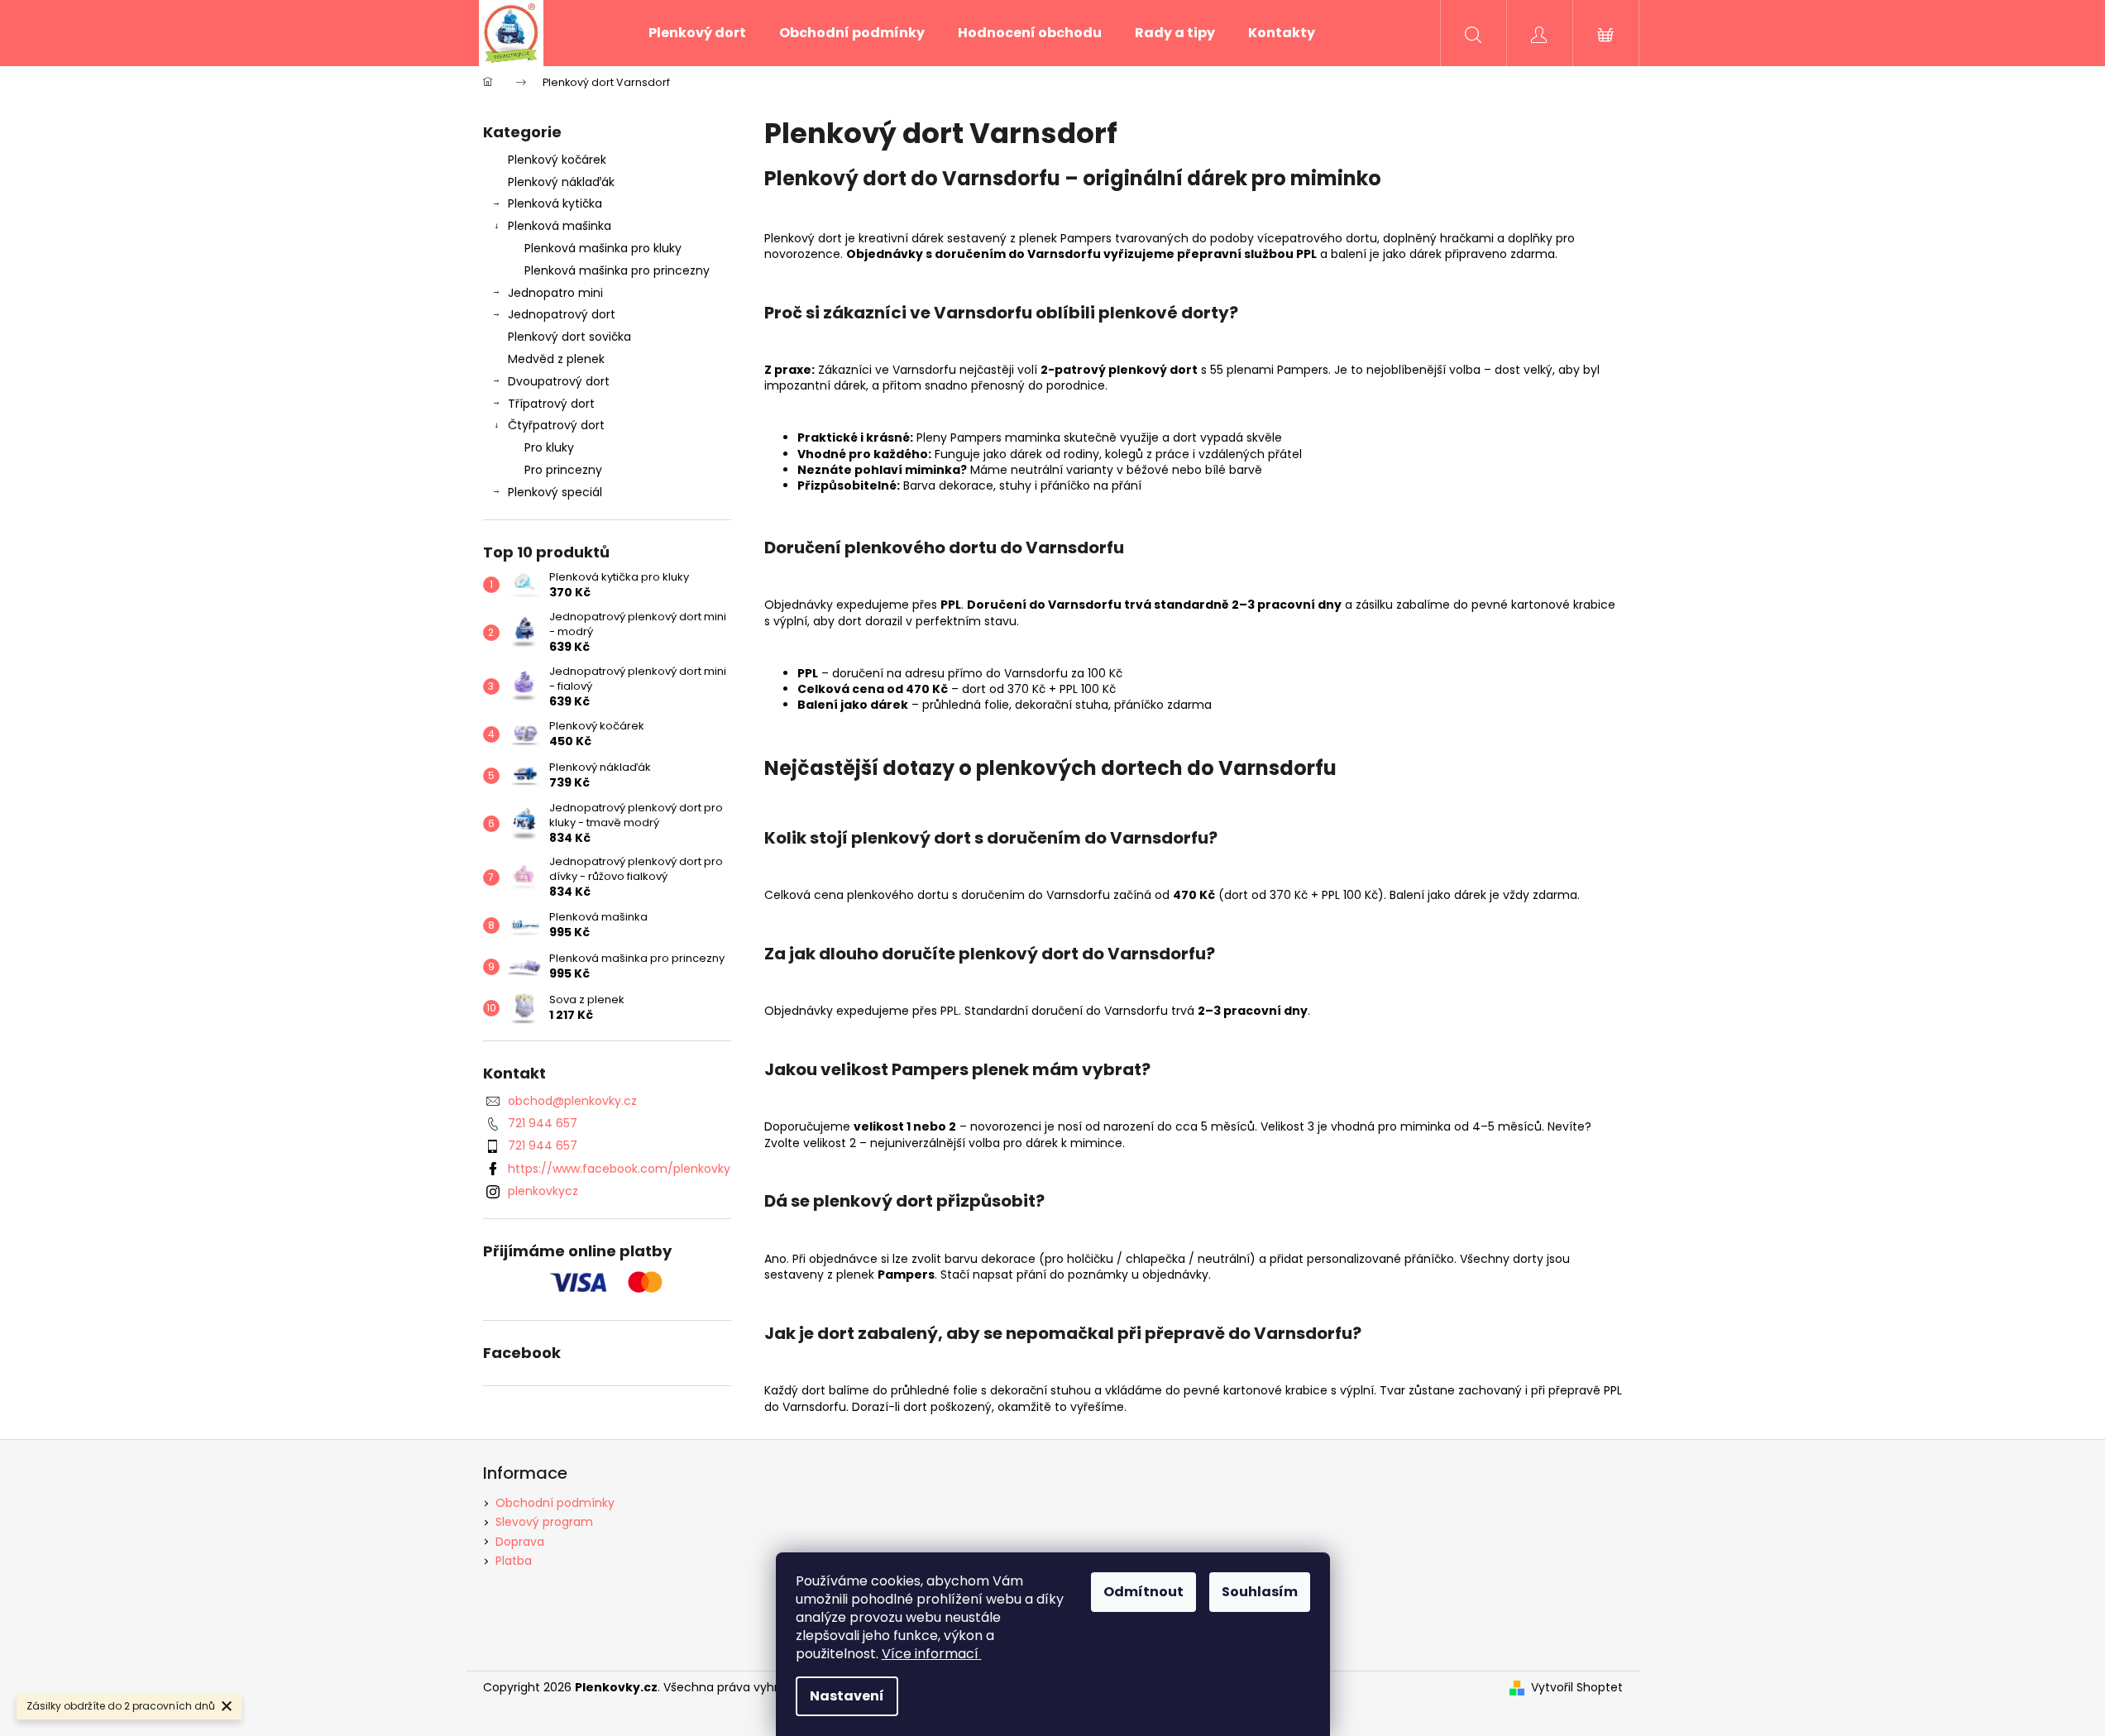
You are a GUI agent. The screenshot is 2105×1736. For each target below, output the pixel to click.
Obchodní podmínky (555, 1503)
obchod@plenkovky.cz (572, 1101)
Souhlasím (1260, 1592)
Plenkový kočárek (557, 160)
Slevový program (544, 1522)
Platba (514, 1561)
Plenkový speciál (555, 492)
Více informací (930, 1654)
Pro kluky (549, 447)
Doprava (520, 1542)
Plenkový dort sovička (569, 337)
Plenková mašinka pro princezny (617, 270)
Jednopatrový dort (562, 314)
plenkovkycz (543, 1191)
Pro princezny (563, 470)
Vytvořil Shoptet (1577, 1688)
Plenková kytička (555, 203)
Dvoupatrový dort (559, 381)
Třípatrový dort (551, 404)
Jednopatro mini (555, 293)
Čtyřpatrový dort (556, 425)
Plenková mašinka (560, 226)
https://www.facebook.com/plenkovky (619, 1169)
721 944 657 (543, 1123)
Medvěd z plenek (556, 359)
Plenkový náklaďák (561, 182)
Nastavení (847, 1696)
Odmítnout (1143, 1592)
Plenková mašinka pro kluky (603, 248)
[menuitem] (697, 33)
